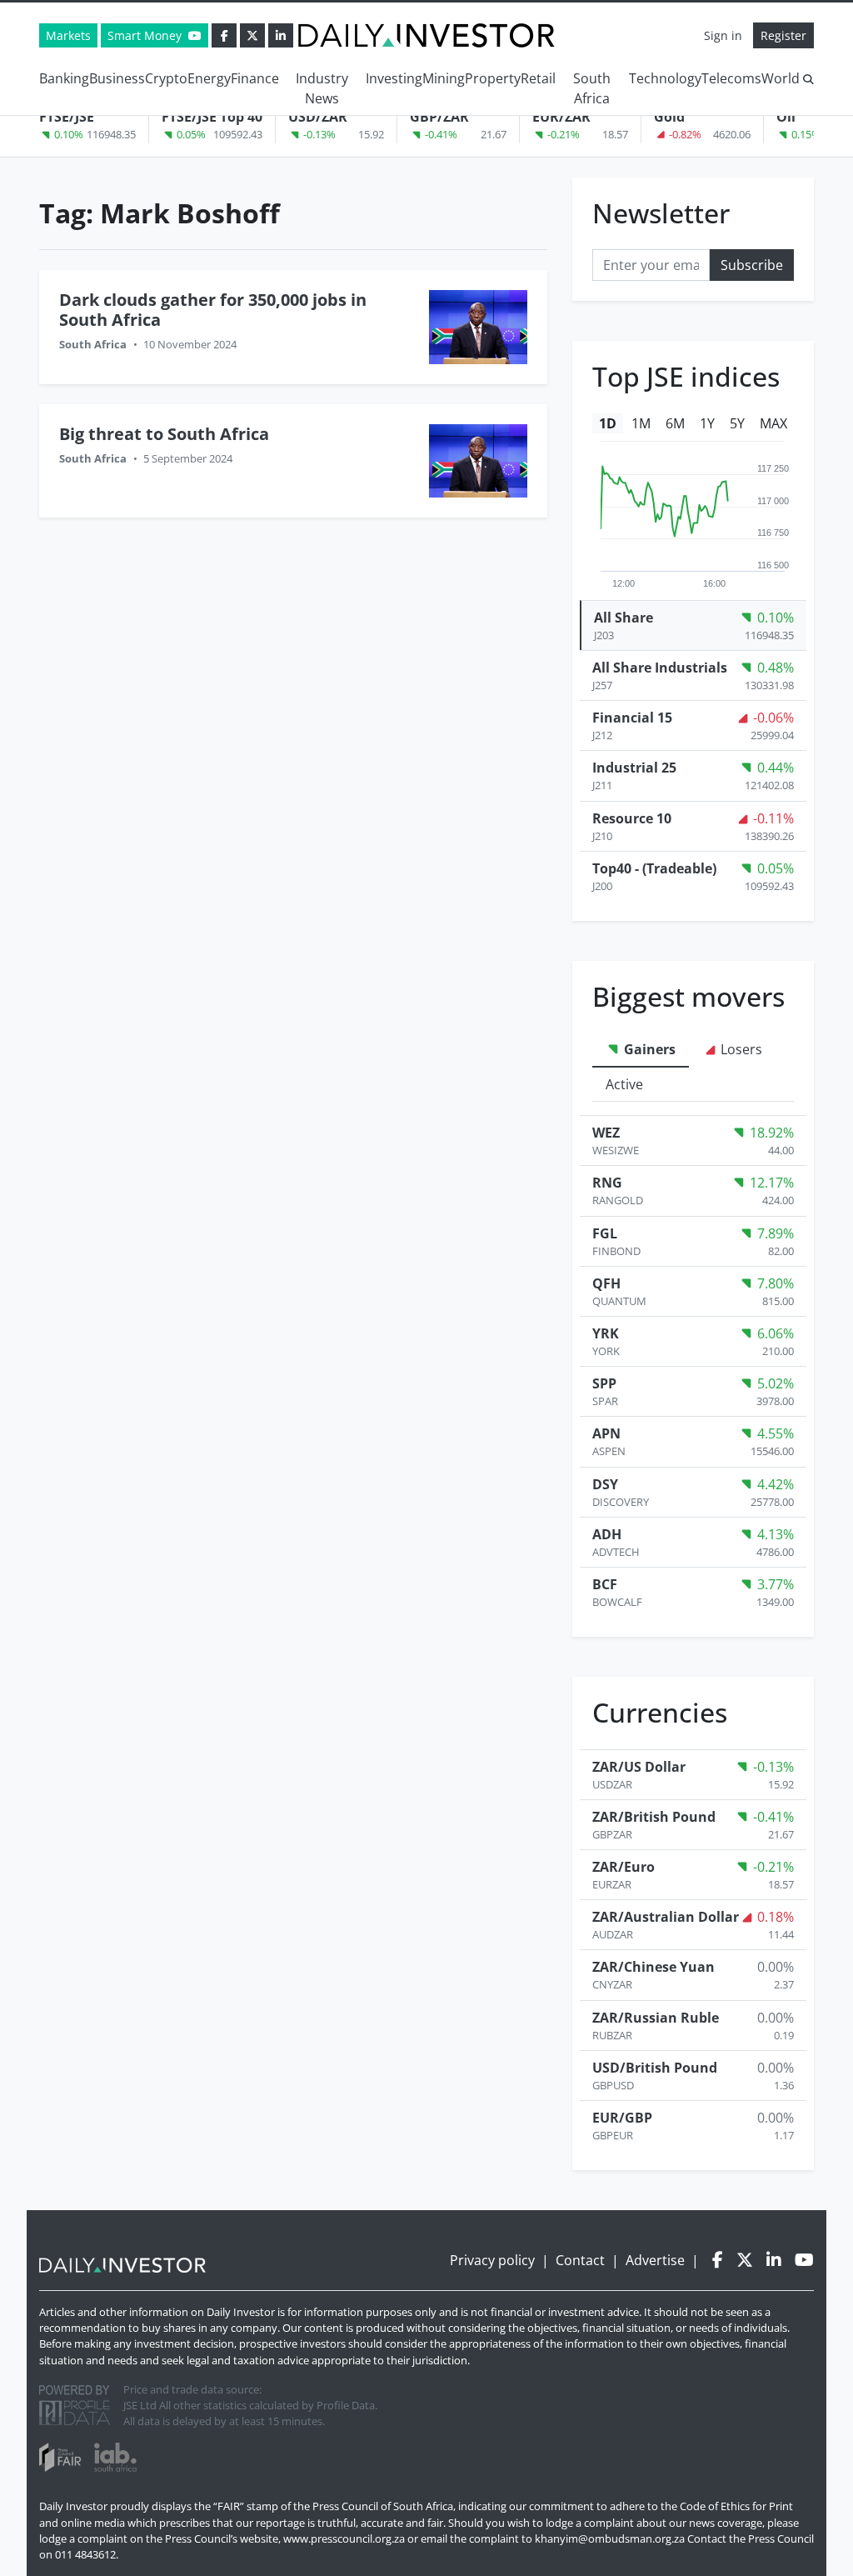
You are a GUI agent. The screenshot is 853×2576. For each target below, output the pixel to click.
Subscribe (752, 265)
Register (783, 35)
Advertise (655, 2260)
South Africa (592, 88)
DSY (605, 1484)
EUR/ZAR (561, 117)
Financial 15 (632, 718)
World (781, 78)
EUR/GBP (622, 2118)
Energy (209, 78)
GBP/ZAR (439, 117)
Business (117, 78)
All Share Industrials (660, 668)
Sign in (723, 35)
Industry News (322, 88)
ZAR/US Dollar (639, 1767)
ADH (607, 1534)
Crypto (166, 78)
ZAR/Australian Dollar (666, 1917)
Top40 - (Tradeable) (654, 868)
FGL (605, 1233)
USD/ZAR (318, 117)
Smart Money (146, 35)
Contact (580, 2260)
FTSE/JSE (67, 117)
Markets (68, 35)
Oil (786, 117)
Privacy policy (492, 2260)
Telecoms (731, 78)
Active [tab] (624, 1084)
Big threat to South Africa (164, 434)
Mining (444, 78)
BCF (605, 1584)
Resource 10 (632, 818)
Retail (538, 78)
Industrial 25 (634, 768)
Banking (64, 78)
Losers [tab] (740, 1049)
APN (606, 1433)
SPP (604, 1383)
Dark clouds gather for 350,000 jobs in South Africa (213, 310)
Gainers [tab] (648, 1049)
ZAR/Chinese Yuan (653, 1967)
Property (493, 78)
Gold (669, 117)
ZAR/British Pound (654, 1817)
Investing (394, 78)
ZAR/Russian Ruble (656, 2018)
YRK (606, 1333)
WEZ (606, 1133)
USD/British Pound (655, 2068)
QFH (606, 1283)
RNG (607, 1183)
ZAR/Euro (624, 1867)
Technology (665, 78)
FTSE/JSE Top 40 (212, 117)
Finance (255, 78)
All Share (624, 618)
